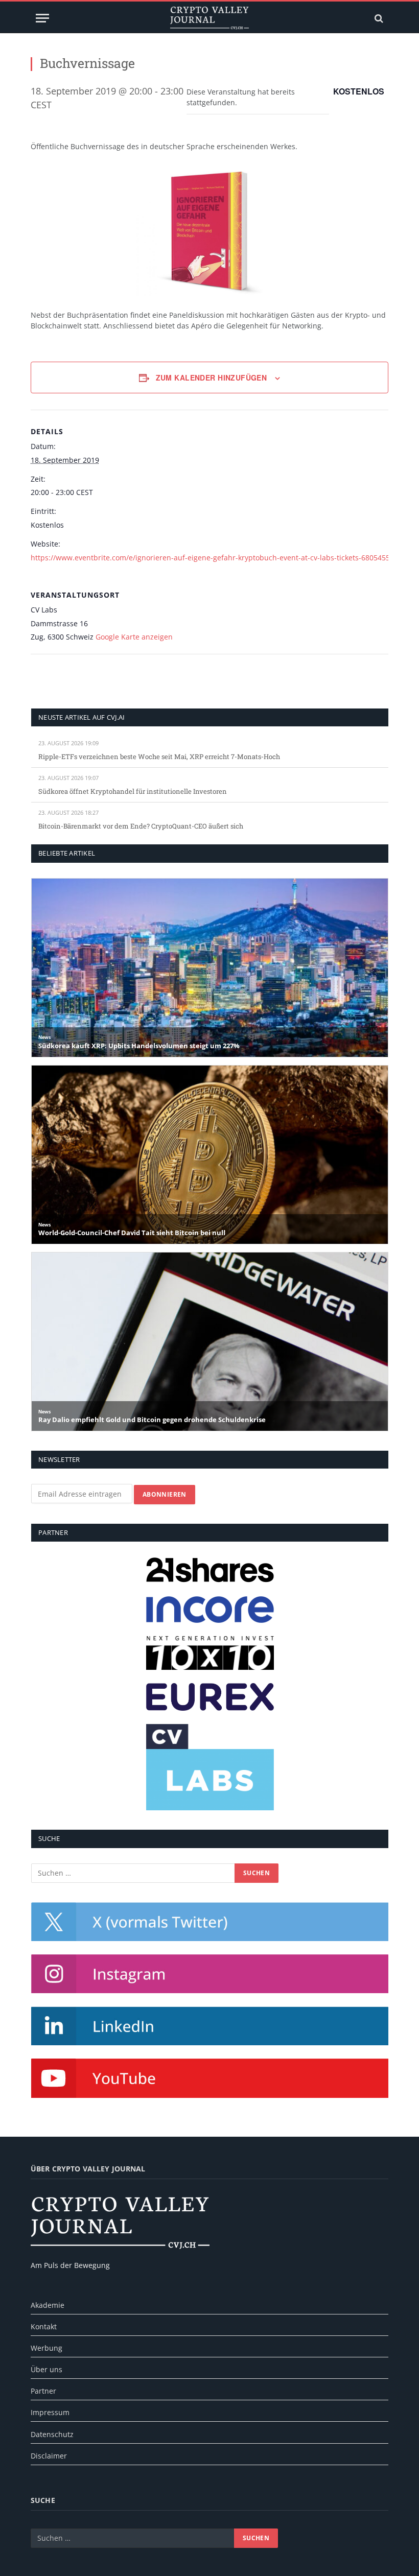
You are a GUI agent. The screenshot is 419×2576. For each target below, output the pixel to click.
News (44, 1037)
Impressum (50, 2412)
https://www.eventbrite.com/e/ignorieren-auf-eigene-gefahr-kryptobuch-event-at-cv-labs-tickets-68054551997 (218, 558)
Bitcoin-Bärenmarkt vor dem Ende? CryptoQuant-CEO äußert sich (141, 826)
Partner (43, 2391)
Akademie (48, 2305)
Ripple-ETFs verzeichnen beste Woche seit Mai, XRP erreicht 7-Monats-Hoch (159, 757)
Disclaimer (49, 2456)
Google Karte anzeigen (134, 637)
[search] (378, 18)
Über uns (46, 2369)
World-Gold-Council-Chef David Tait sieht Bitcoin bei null (132, 1233)
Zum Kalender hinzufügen (212, 377)
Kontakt (44, 2326)
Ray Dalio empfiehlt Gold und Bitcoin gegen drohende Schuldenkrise (152, 1420)
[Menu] (42, 18)
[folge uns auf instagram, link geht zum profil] (210, 1974)
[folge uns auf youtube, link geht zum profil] (210, 2078)
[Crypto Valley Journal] (209, 18)
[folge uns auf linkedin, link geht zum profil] (210, 2026)
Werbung (46, 2348)
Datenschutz (52, 2434)
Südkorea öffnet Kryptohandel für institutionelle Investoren (133, 791)
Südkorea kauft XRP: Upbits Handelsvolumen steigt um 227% (139, 1046)
